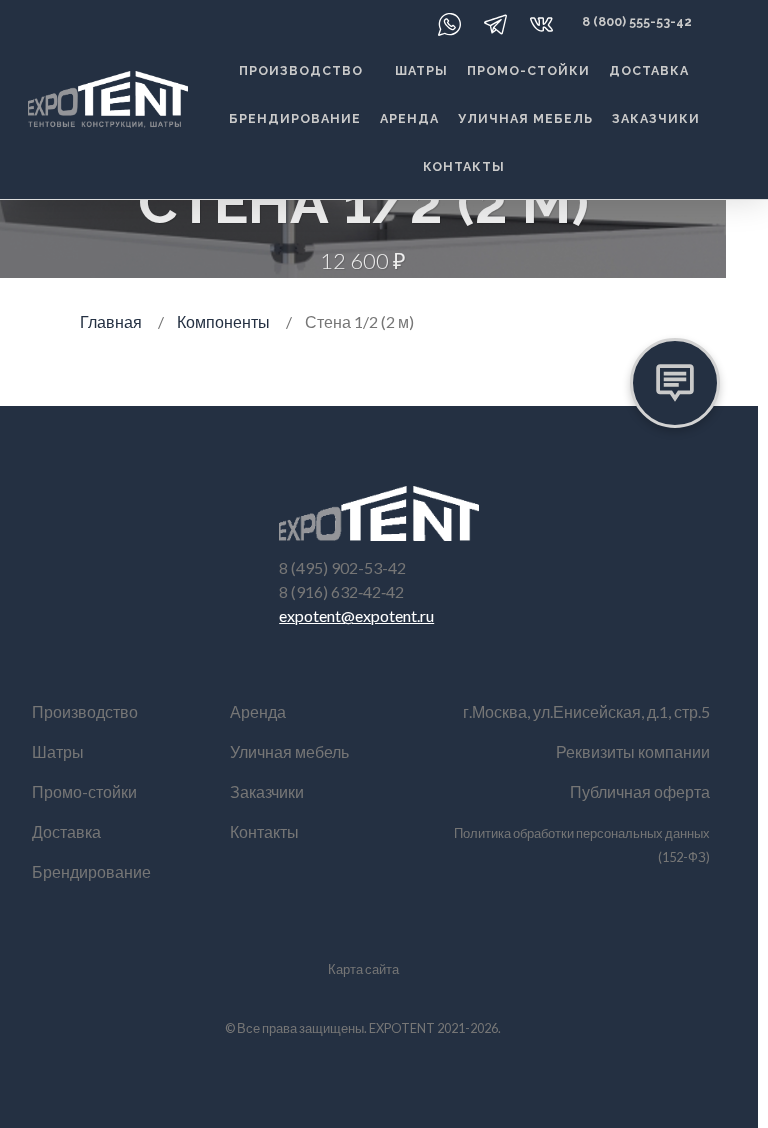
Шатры (421, 70)
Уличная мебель (525, 118)
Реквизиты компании (633, 751)
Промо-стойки (528, 70)
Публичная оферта (640, 791)
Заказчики (656, 118)
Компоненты (223, 321)
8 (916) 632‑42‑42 (341, 591)
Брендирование (295, 118)
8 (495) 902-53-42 (342, 567)
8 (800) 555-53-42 (637, 21)
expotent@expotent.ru (356, 615)
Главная (111, 321)
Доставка (649, 70)
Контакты (464, 166)
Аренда (409, 118)
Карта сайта (363, 969)
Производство (301, 70)
